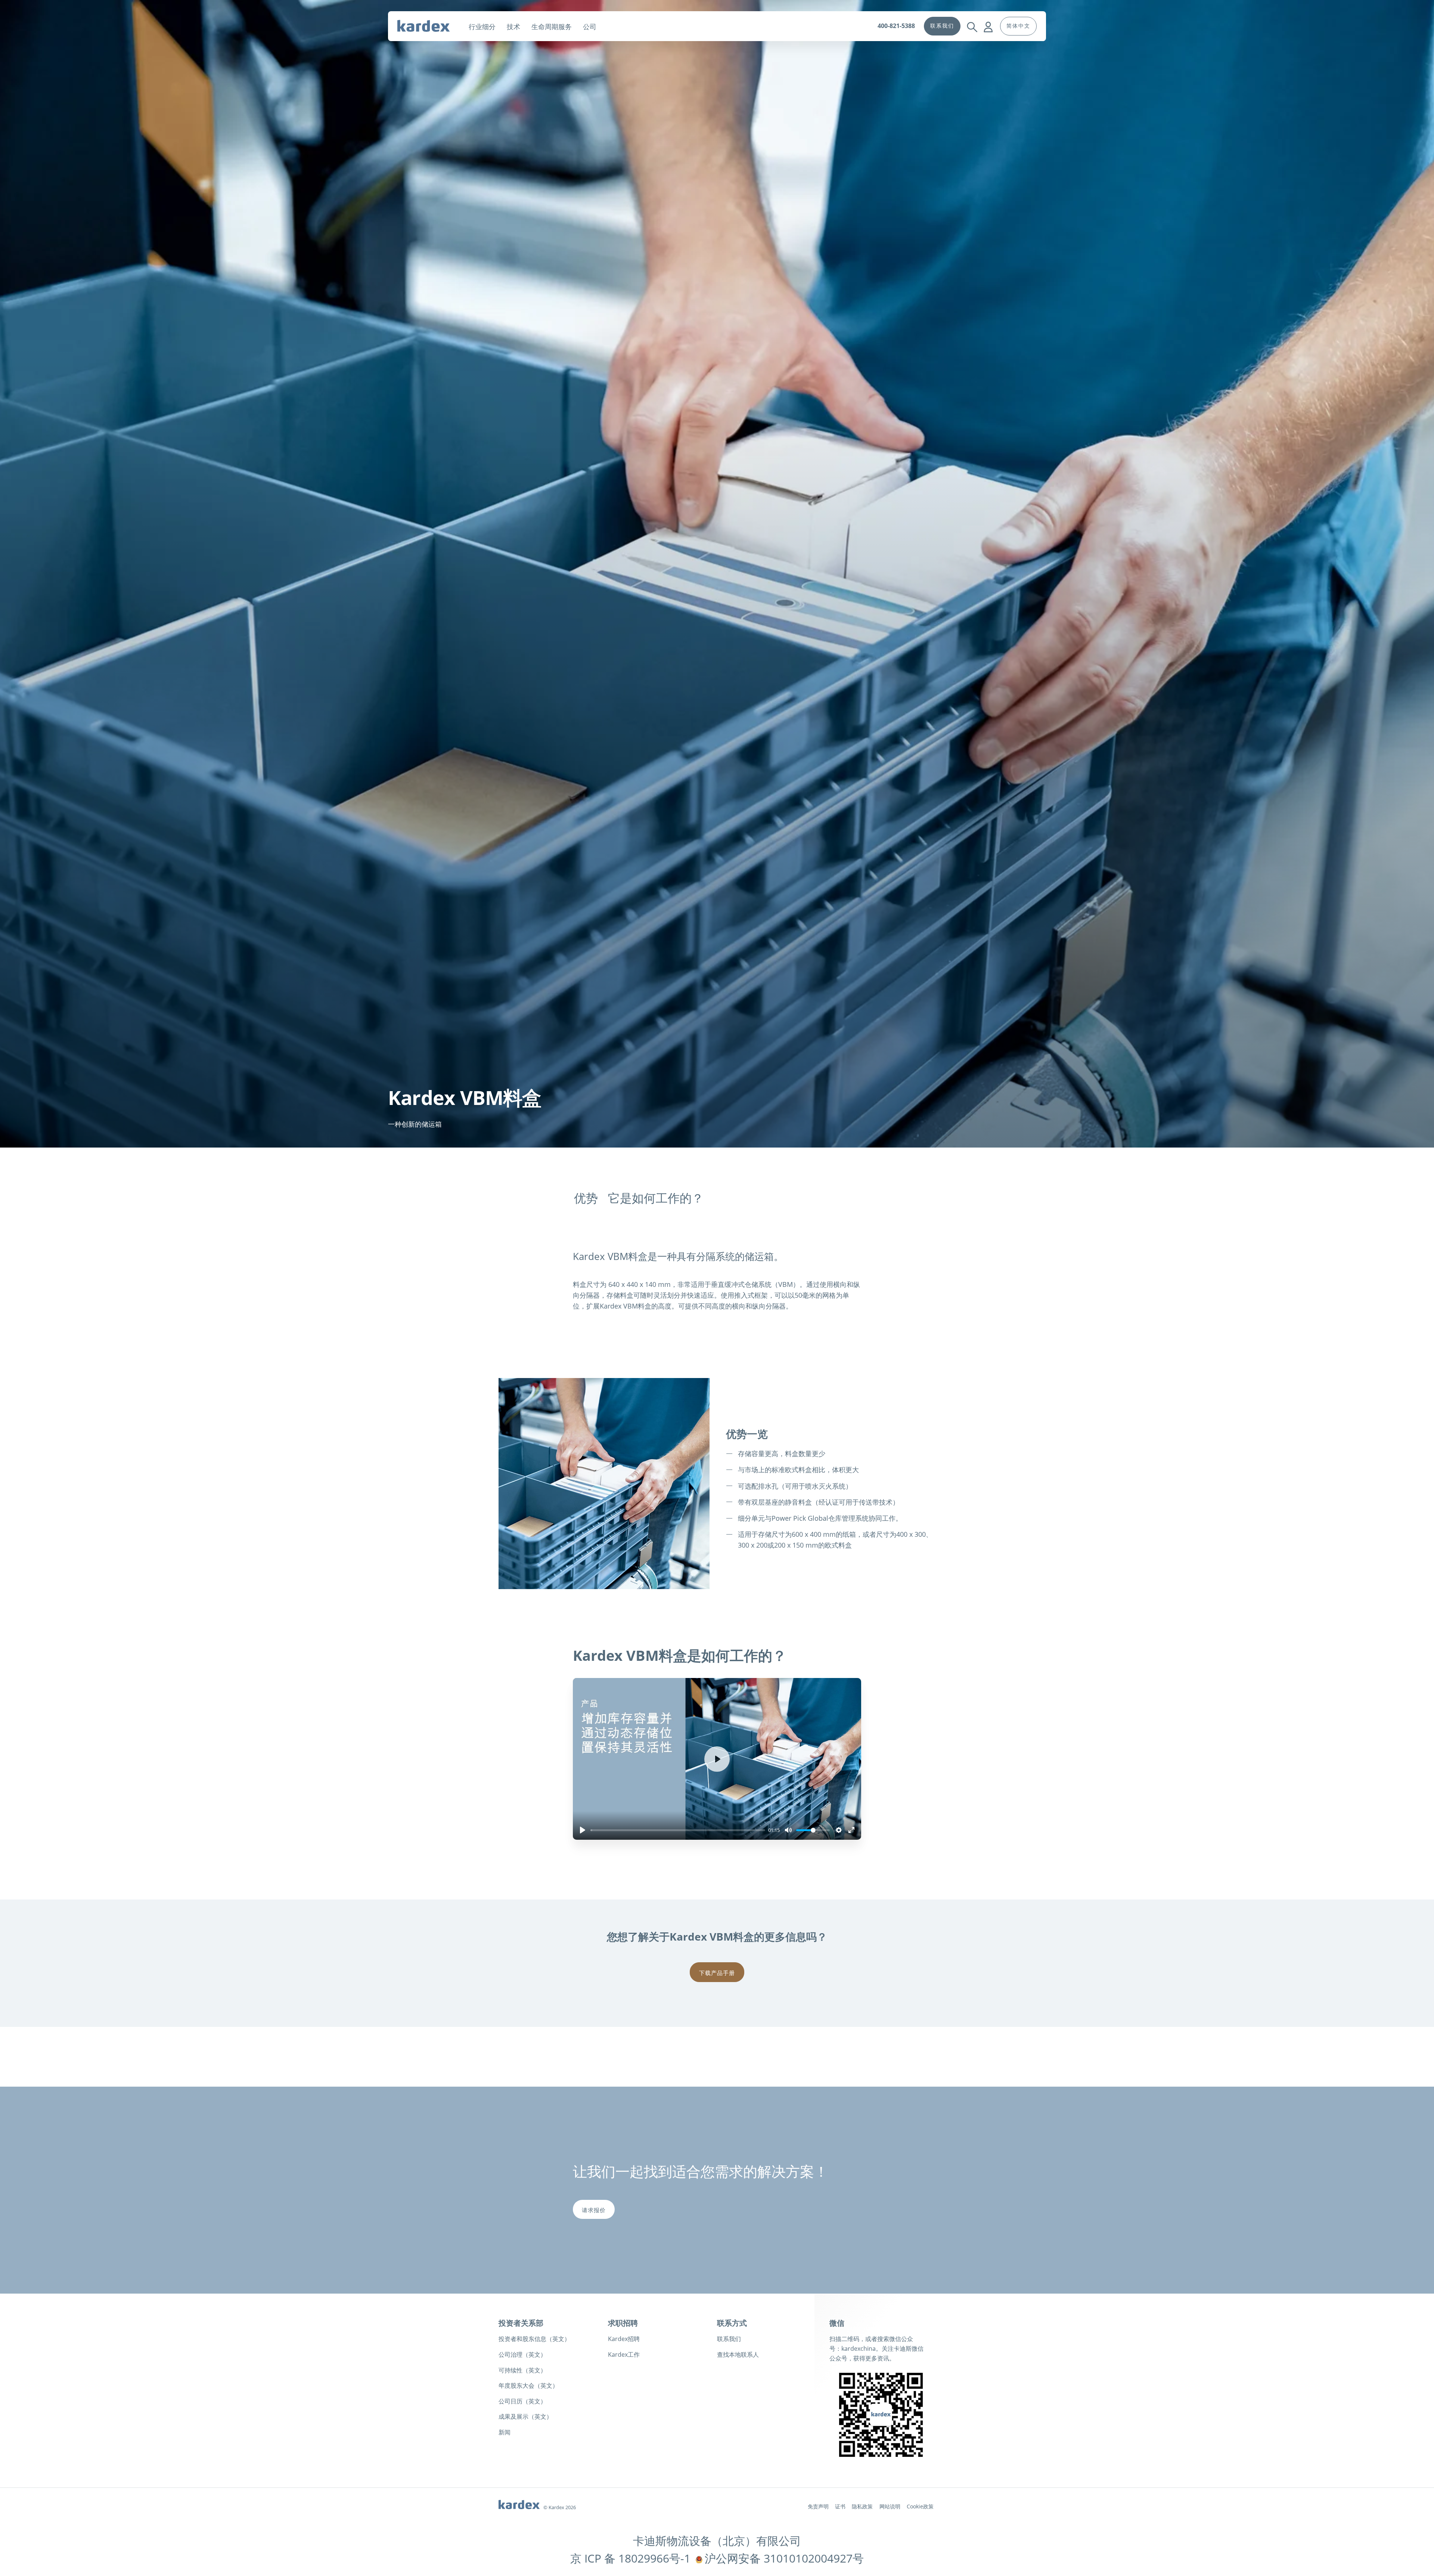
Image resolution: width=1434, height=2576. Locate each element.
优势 (586, 1198)
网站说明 (890, 2506)
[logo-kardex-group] (519, 2503)
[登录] (989, 21)
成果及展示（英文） (525, 2416)
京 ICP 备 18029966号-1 (630, 2558)
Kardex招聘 (624, 2339)
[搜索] (972, 21)
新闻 (505, 2432)
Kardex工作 (624, 2354)
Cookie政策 (920, 2506)
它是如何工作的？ (656, 1198)
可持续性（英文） (522, 2370)
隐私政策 (862, 2506)
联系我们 (729, 2339)
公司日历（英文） (522, 2401)
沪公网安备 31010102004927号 (784, 2558)
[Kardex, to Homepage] (430, 26)
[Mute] (788, 1830)
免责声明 (818, 2506)
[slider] (678, 1830)
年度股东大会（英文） (528, 2385)
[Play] (583, 1830)
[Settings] (839, 1830)
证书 (840, 2506)
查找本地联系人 (738, 2354)
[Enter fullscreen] (851, 1830)
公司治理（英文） (522, 2354)
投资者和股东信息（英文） (534, 2339)
